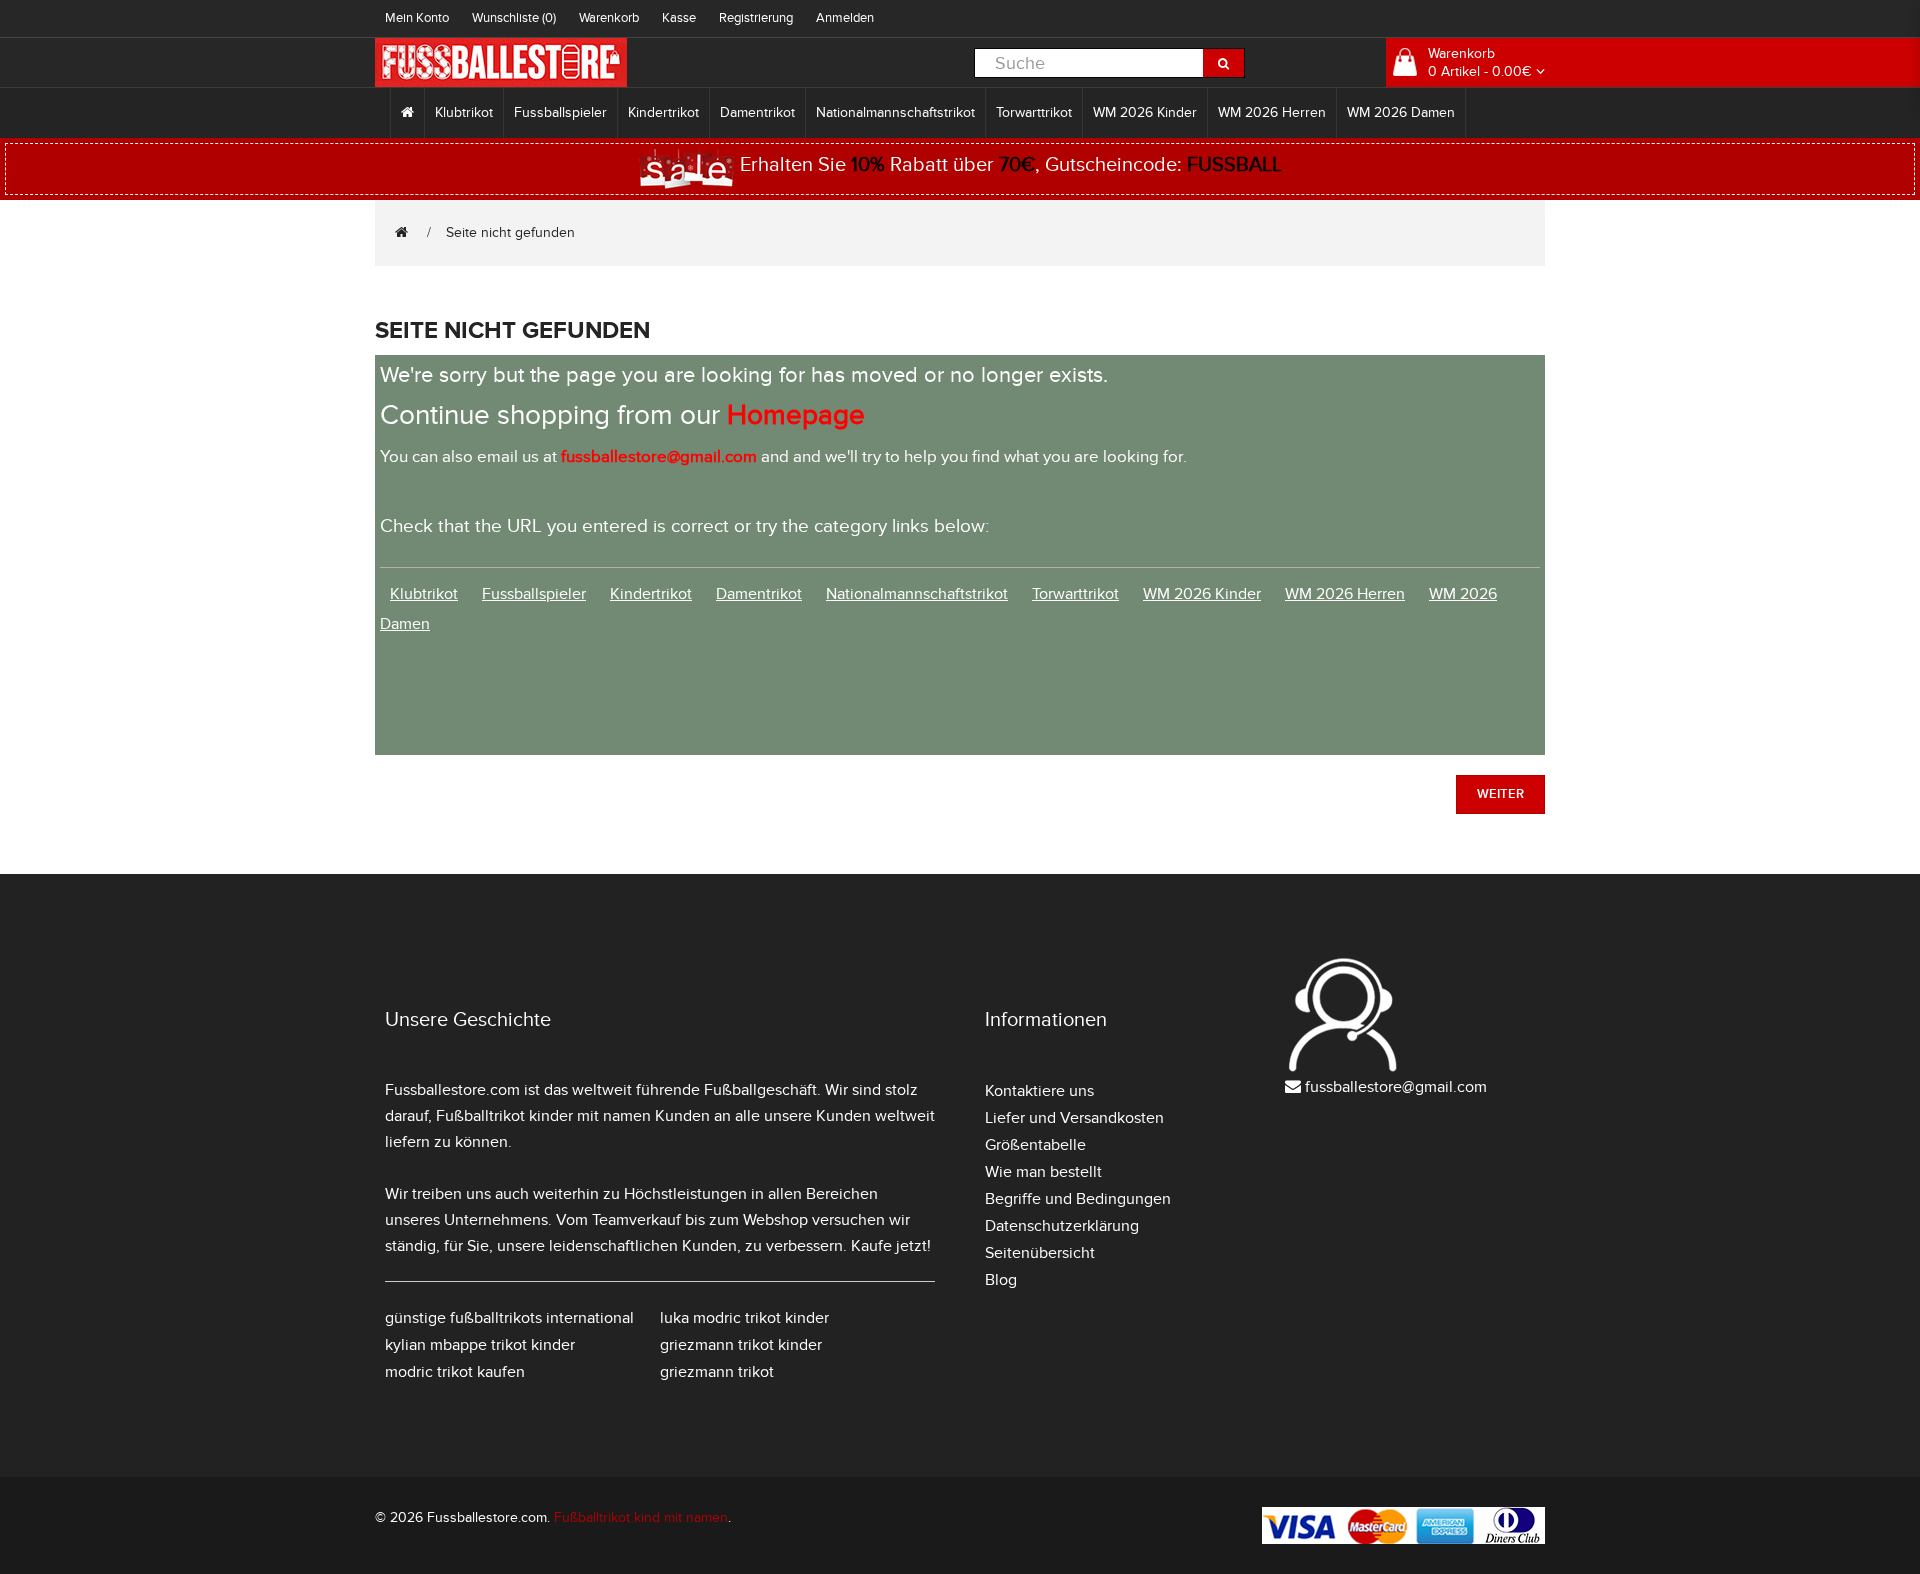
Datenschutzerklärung (1062, 1226)
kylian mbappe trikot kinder (480, 1345)
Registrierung (756, 18)
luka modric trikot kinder (744, 1318)
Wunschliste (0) (514, 18)
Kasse (679, 18)
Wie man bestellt (1043, 1172)
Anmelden (845, 18)
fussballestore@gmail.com (1396, 1087)
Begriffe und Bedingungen (1078, 1199)
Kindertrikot (663, 112)
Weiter (1500, 794)
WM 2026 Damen (1401, 112)
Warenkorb (609, 18)
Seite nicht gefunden (510, 232)
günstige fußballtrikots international (509, 1318)
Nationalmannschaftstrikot (895, 112)
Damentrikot (757, 112)
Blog (1001, 1280)
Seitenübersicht (1040, 1253)
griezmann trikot (717, 1372)
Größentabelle (1035, 1145)
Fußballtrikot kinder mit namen (543, 1116)
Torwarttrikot (1034, 112)
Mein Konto (417, 18)
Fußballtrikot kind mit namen (641, 1517)
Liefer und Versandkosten (1074, 1118)
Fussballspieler (560, 112)
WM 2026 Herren (1272, 112)
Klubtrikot (464, 112)
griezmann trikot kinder (741, 1345)
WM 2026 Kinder (1145, 112)
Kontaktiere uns (1039, 1091)
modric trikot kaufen (455, 1372)
